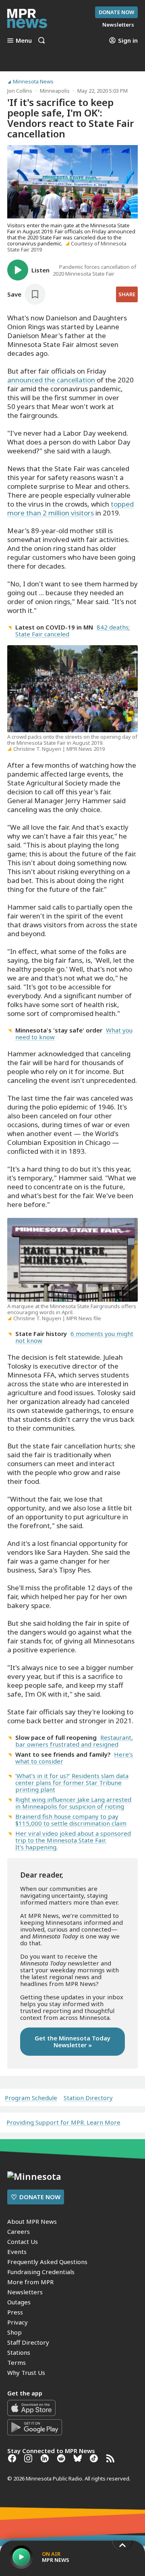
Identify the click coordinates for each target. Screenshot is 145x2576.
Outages (19, 2302)
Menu (24, 40)
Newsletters (25, 2292)
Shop (14, 2332)
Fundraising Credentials (41, 2272)
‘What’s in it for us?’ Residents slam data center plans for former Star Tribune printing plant (72, 1782)
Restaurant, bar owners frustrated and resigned (74, 1741)
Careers (19, 2231)
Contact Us (23, 2242)
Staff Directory (28, 2342)
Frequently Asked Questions (47, 2262)
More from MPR (30, 2282)
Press (15, 2312)
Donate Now (116, 12)
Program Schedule (31, 2098)
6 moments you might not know (74, 1337)
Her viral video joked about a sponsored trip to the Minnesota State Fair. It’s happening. (73, 1840)
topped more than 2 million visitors (70, 508)
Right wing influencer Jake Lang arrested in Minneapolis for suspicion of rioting (73, 1803)
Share (127, 294)
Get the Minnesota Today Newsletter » (72, 2041)
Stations (19, 2352)
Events (17, 2252)
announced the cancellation (52, 380)
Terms (17, 2362)
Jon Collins (20, 91)
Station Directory (88, 2098)
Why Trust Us (26, 2372)
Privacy (18, 2322)
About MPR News (32, 2221)
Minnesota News (33, 82)
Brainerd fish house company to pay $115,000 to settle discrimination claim (71, 1820)
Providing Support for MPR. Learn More (63, 2122)
